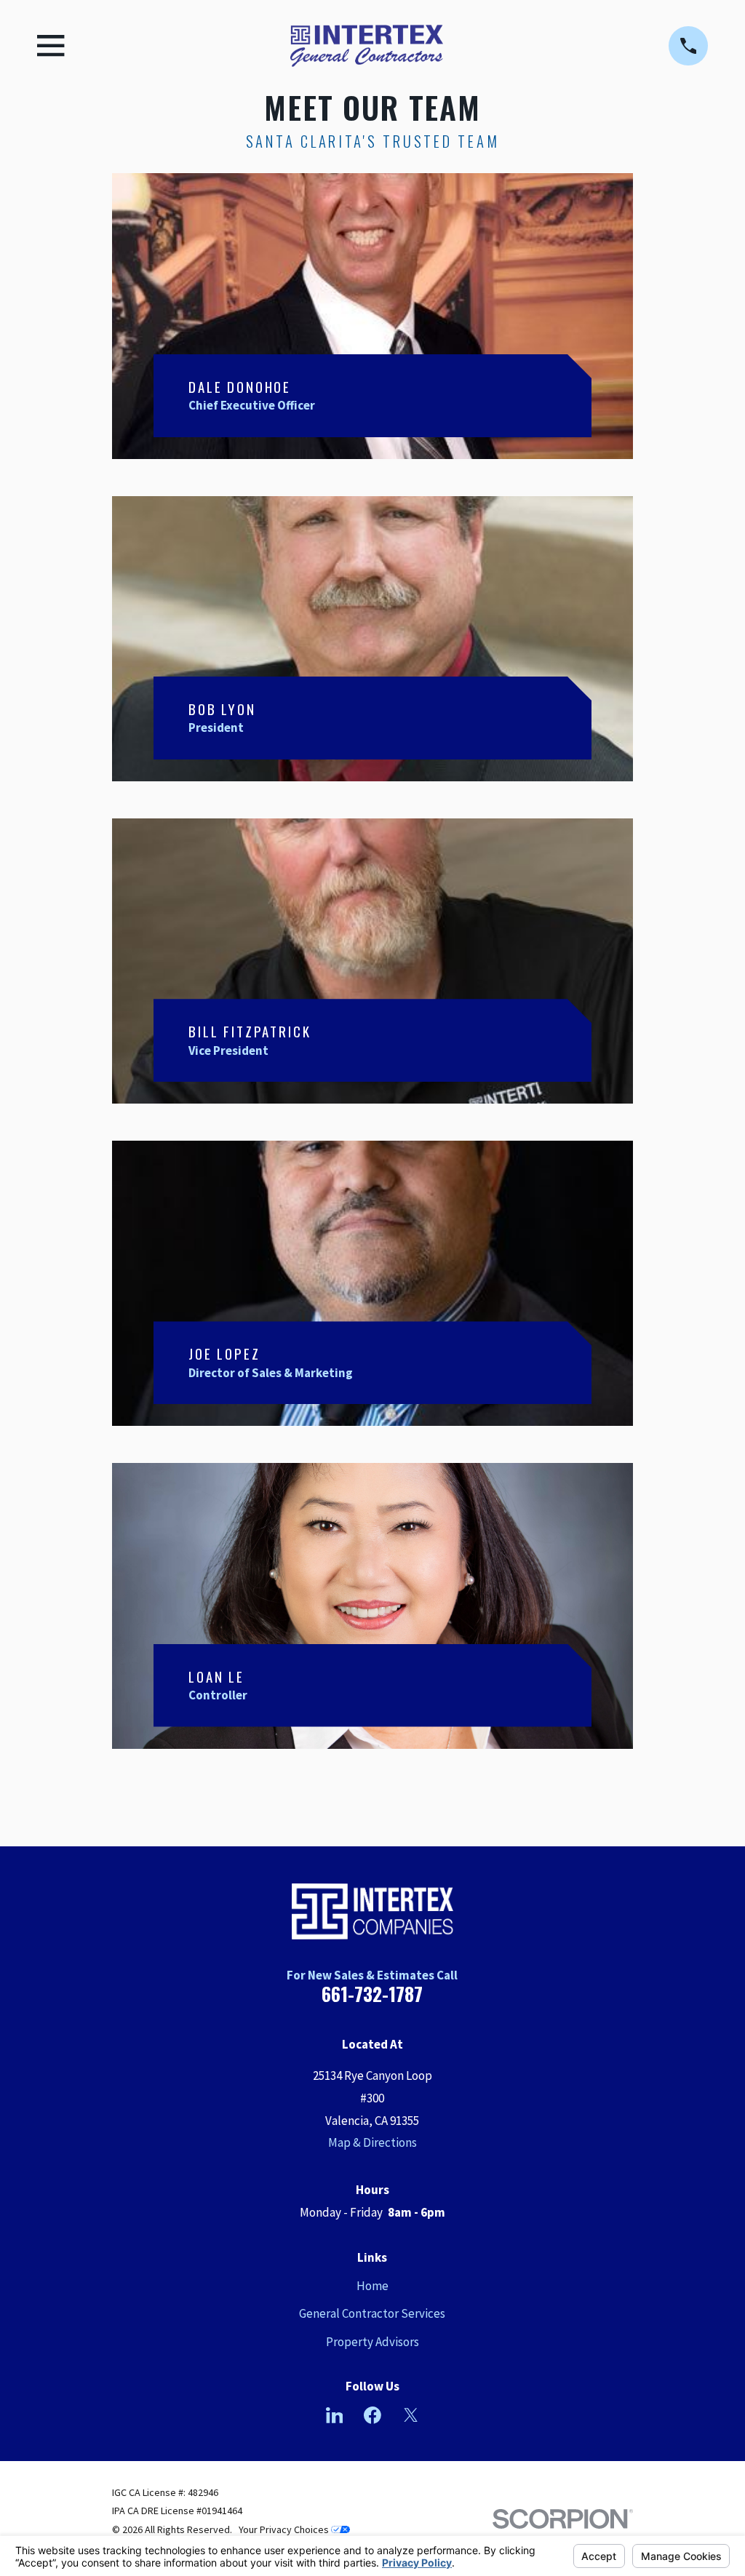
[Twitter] (411, 2415)
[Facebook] (372, 2415)
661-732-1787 (372, 1994)
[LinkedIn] (335, 2415)
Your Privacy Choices (285, 2529)
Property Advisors (372, 2342)
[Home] (367, 46)
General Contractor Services (372, 2313)
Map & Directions (372, 2142)
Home (372, 2286)
